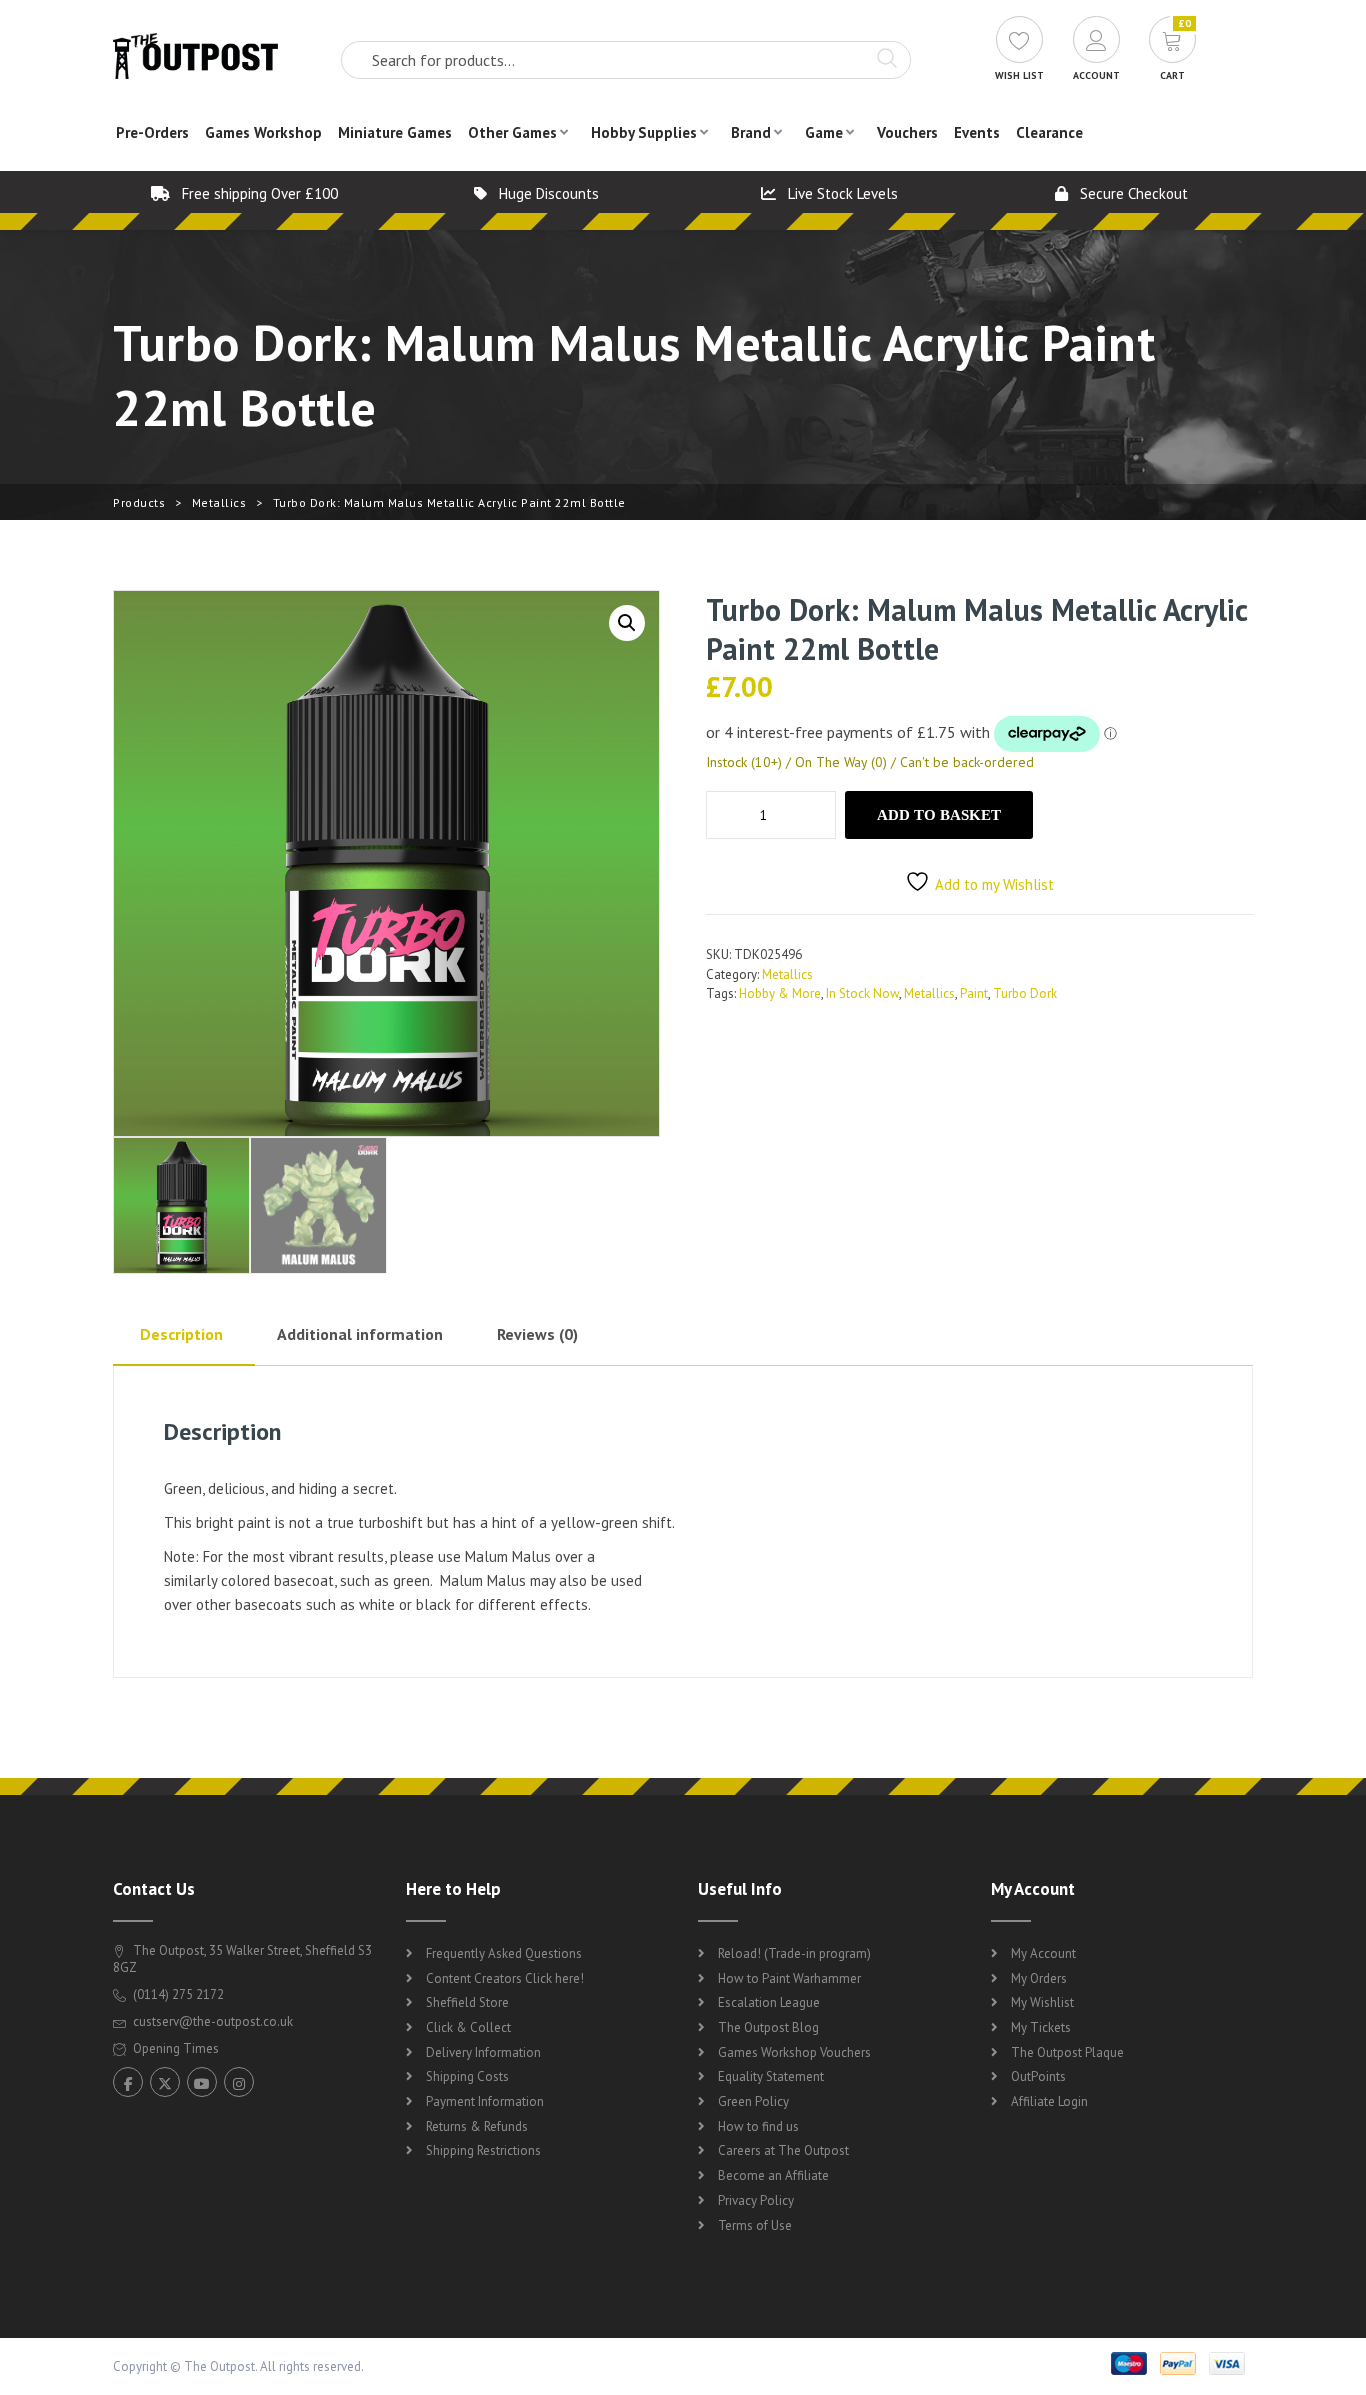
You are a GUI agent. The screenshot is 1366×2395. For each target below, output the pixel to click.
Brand (751, 132)
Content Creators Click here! (505, 1978)
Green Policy (753, 2101)
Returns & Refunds (477, 2126)
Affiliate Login (1049, 2101)
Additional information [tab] (360, 1334)
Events (977, 132)
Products (139, 502)
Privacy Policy (756, 2200)
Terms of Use (755, 2225)
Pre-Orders (152, 132)
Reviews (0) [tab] (537, 1334)
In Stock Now (862, 993)
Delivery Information (483, 2052)
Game (824, 132)
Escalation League (769, 2002)
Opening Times (174, 2048)
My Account (1043, 1953)
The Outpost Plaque (1067, 2052)
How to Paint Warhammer (789, 1978)
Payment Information (485, 2101)
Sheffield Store (467, 2002)
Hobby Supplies (644, 132)
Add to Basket (939, 815)
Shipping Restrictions (483, 2150)
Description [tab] (181, 1334)
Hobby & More (780, 993)
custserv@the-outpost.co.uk (213, 2021)
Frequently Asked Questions (504, 1953)
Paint (974, 993)
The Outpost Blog (768, 2027)
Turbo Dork (1025, 993)
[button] (627, 623)
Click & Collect (468, 2027)
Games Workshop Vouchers (794, 2052)
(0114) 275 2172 (177, 1994)
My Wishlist (1042, 2002)
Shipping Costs (467, 2076)
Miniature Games (395, 132)
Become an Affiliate (773, 2175)
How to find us (758, 2126)
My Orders (1039, 1978)
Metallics (219, 502)
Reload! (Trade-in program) (794, 1953)
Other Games (512, 132)
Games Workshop (263, 132)
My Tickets (1041, 2027)
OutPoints (1038, 2076)
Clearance (1049, 132)
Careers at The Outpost (783, 2150)
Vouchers (907, 132)
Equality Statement (771, 2076)
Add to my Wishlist (994, 884)
